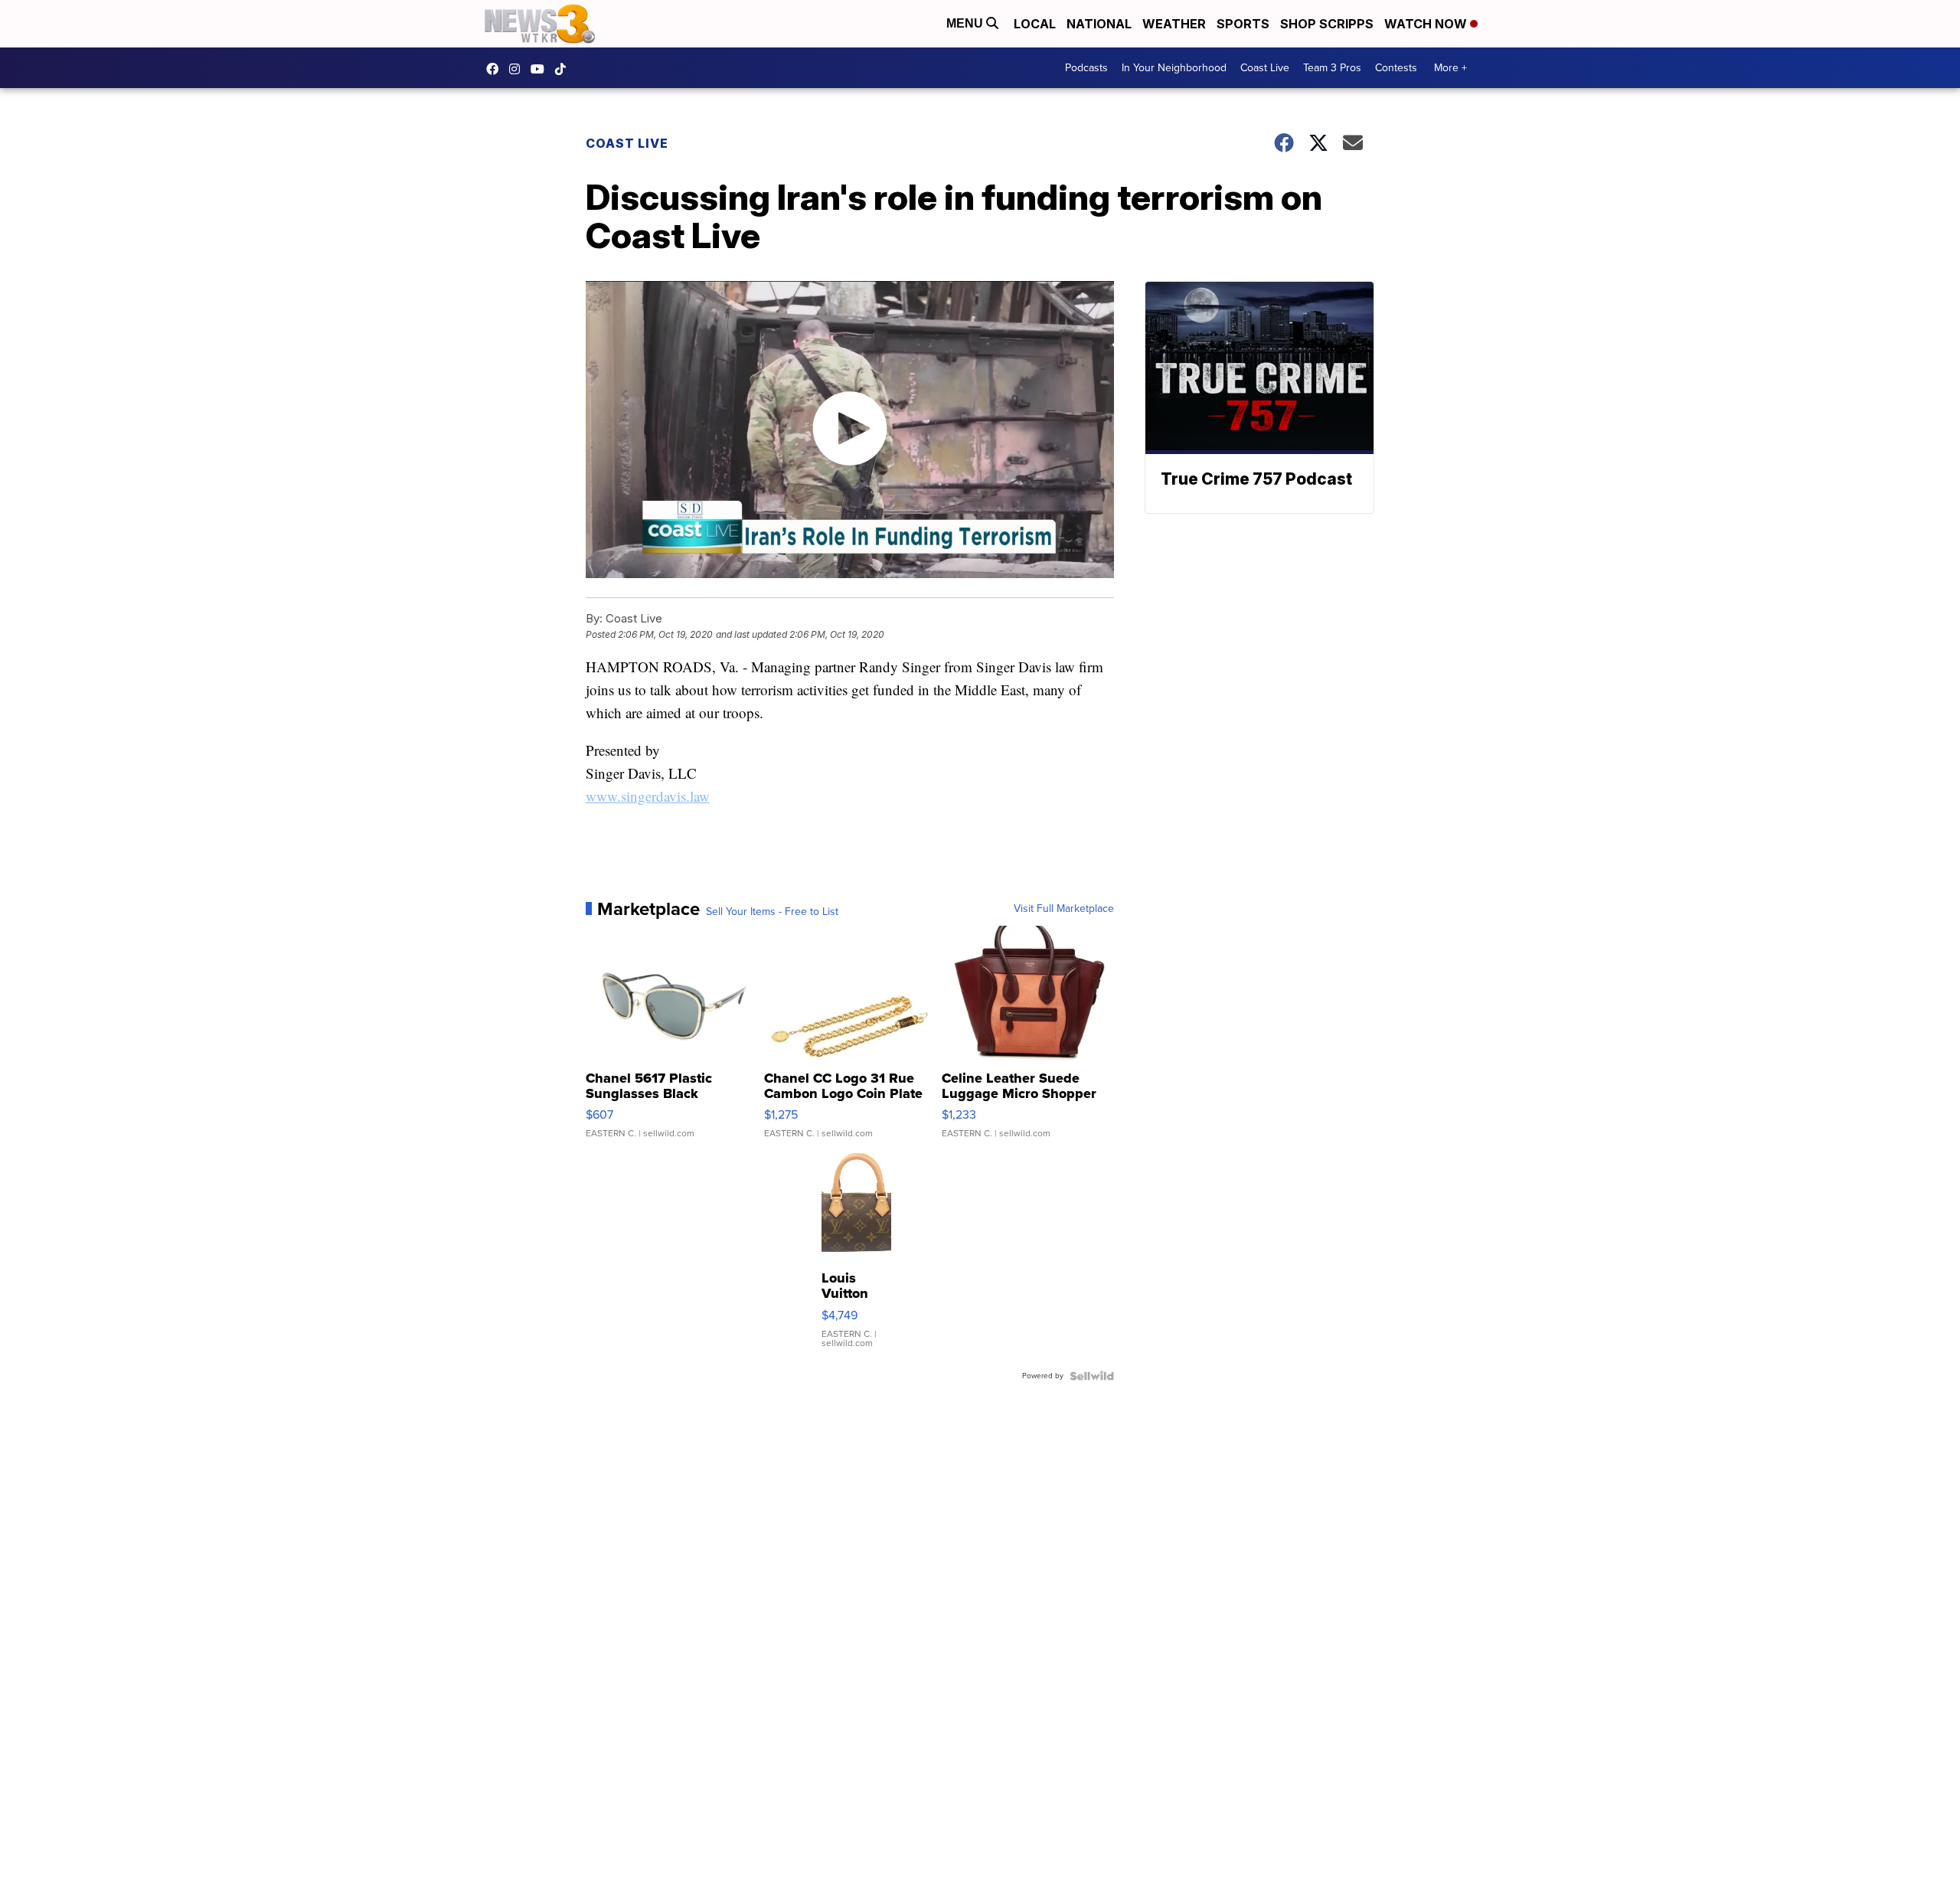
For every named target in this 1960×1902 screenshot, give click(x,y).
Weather (1174, 24)
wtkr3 (518, 69)
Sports (1243, 24)
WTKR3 (496, 69)
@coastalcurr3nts (564, 69)
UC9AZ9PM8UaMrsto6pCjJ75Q (541, 69)
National (1099, 24)
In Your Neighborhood (1174, 68)
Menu (966, 23)
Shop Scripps (1327, 24)
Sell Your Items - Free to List (772, 912)
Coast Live (1265, 68)
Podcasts (1086, 68)
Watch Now (1427, 24)
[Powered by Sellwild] (1092, 1376)
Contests (1396, 68)
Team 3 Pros (1332, 68)
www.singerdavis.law (648, 796)
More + (1450, 68)
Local (1035, 24)
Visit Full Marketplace (1064, 909)
